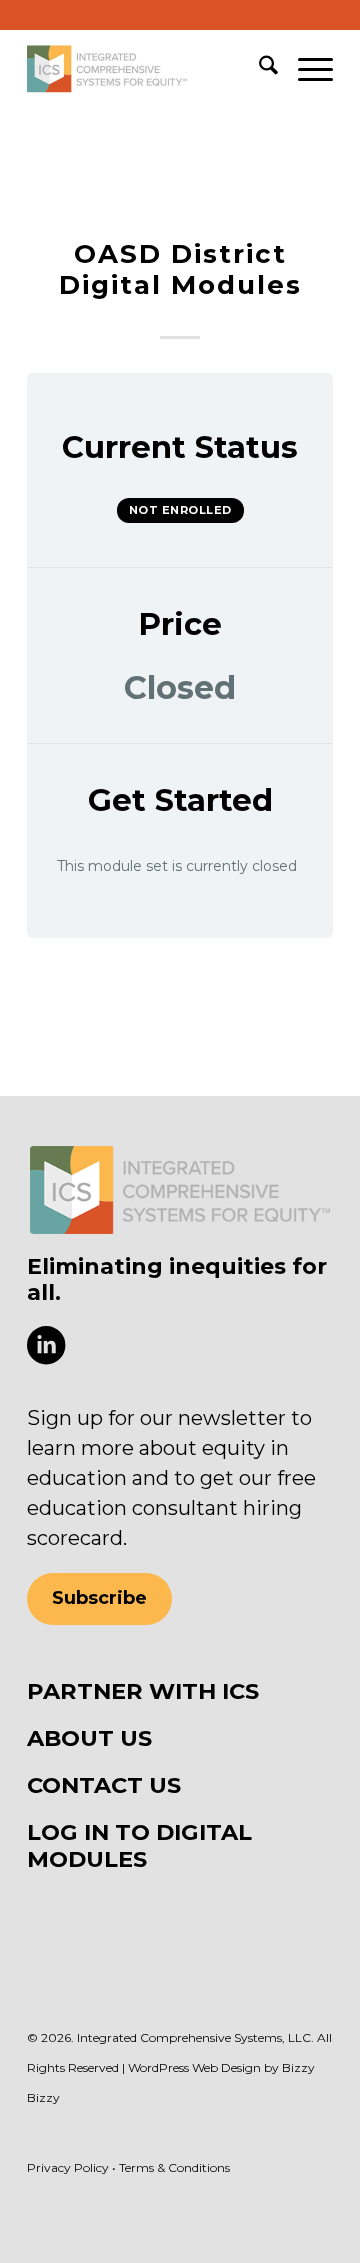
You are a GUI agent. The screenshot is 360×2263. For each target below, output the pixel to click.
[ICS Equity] (149, 69)
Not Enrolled (180, 510)
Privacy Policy (68, 2167)
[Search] (258, 69)
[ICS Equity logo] (180, 1190)
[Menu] (305, 69)
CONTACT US (104, 1785)
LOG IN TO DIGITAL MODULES (139, 1845)
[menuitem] (258, 69)
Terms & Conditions (174, 2167)
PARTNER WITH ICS (143, 1691)
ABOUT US (89, 1738)
